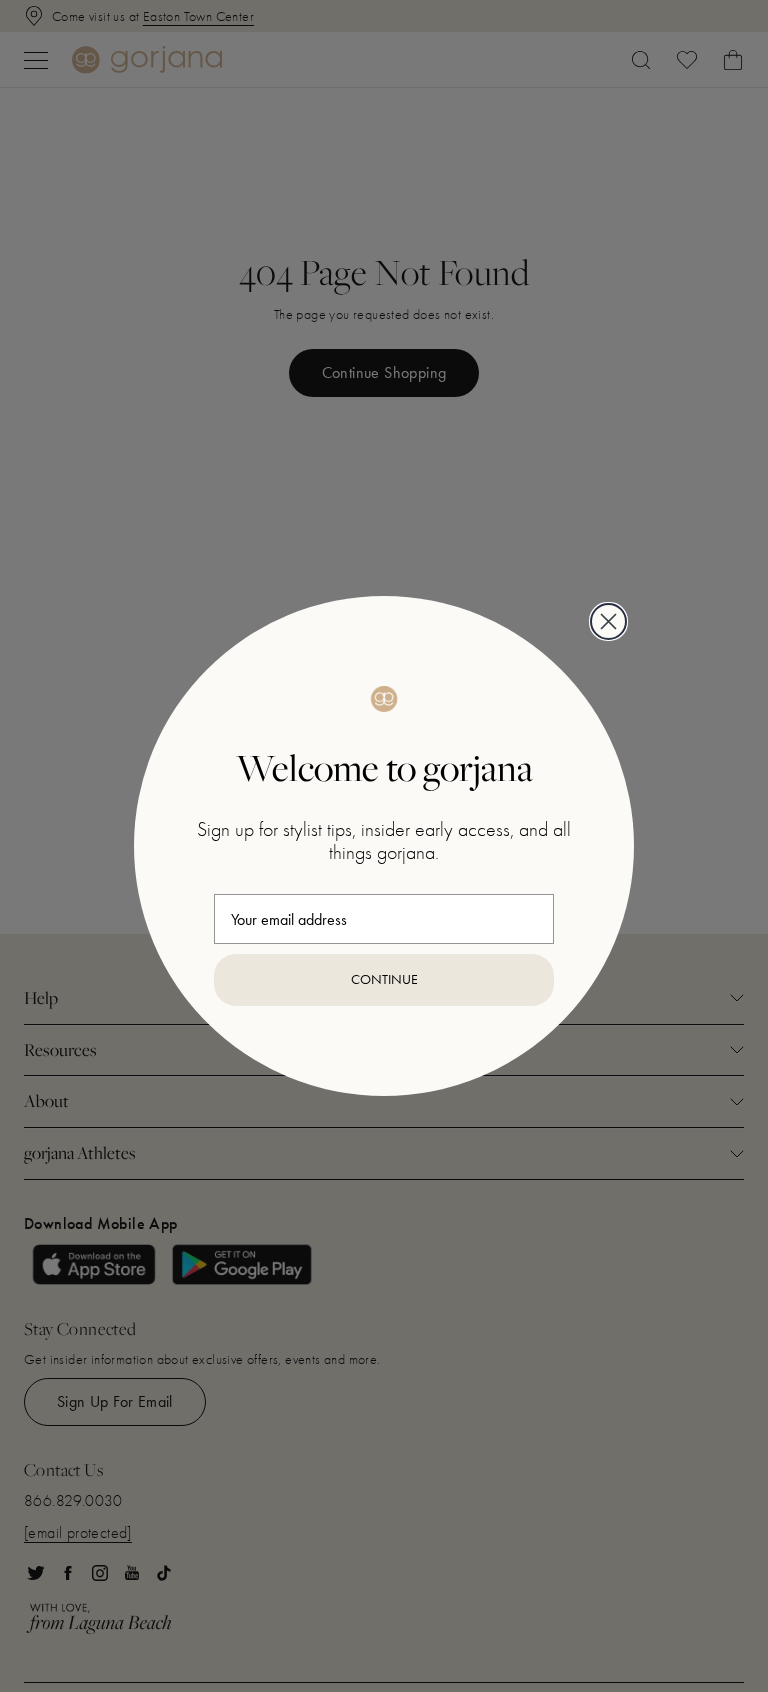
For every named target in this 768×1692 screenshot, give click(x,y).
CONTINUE (384, 979)
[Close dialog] (608, 621)
